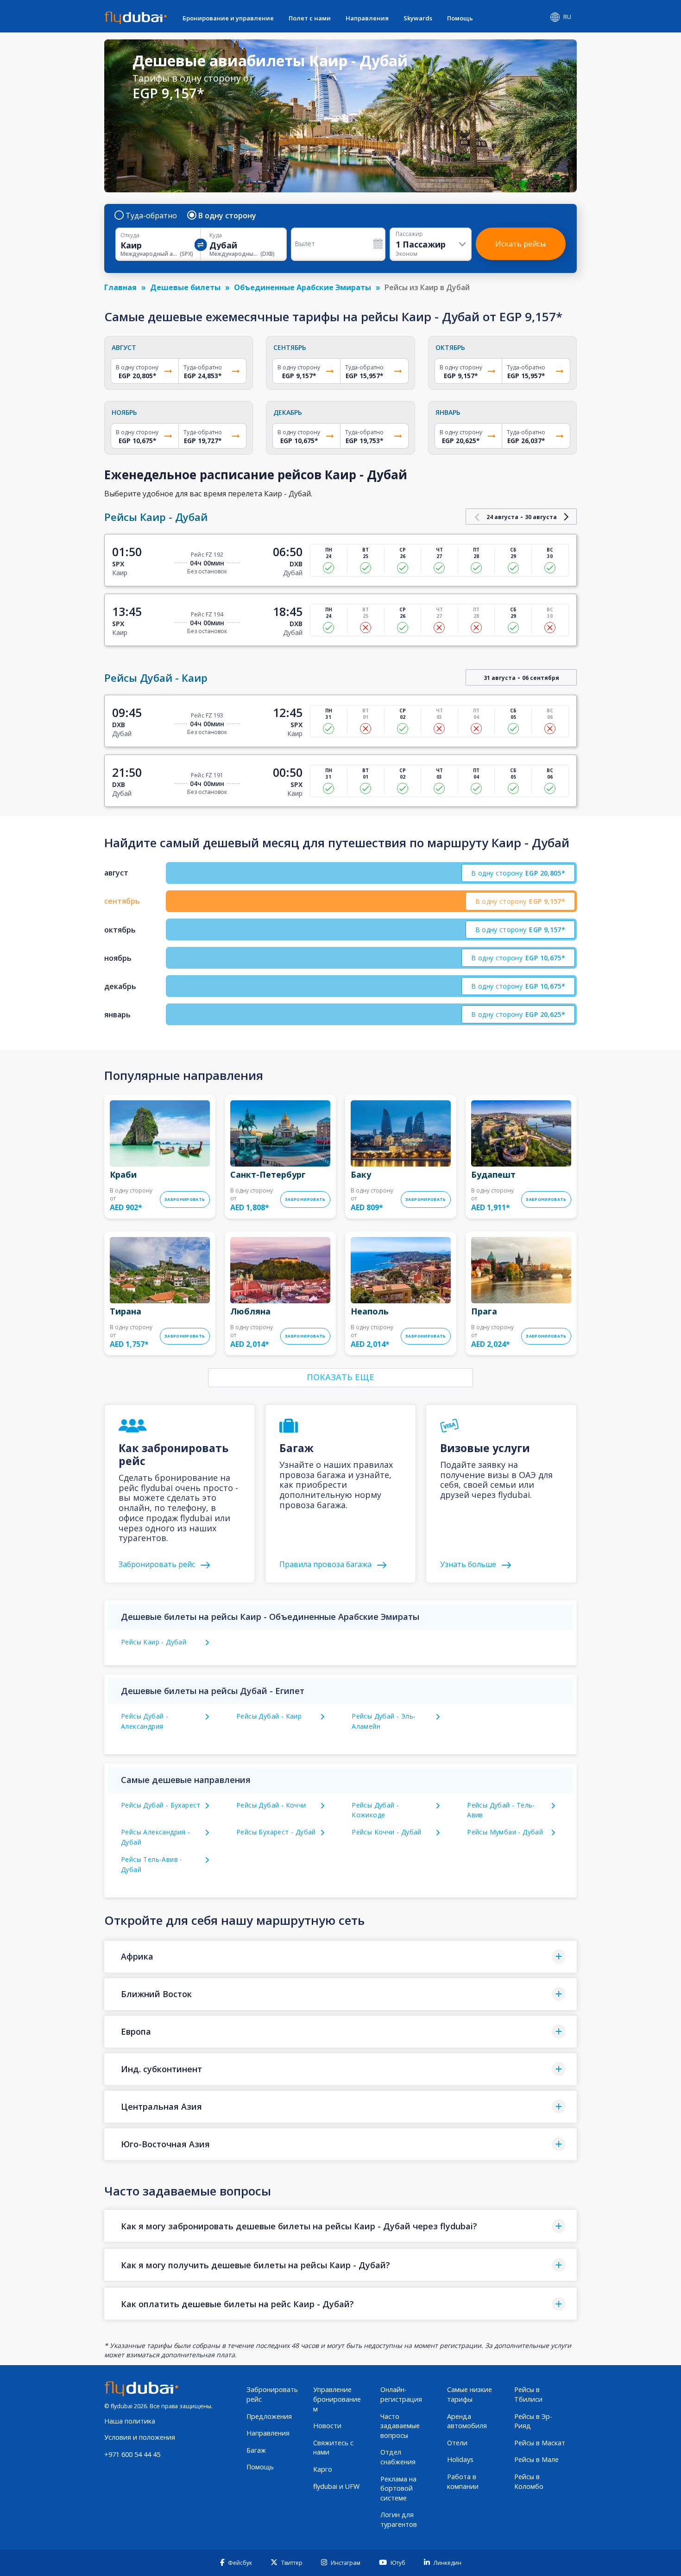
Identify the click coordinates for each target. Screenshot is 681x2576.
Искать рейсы (520, 244)
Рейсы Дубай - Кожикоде (375, 1810)
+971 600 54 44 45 (132, 2454)
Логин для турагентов (399, 2519)
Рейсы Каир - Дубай (154, 1642)
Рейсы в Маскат (540, 2443)
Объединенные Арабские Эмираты (303, 287)
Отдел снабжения (398, 2457)
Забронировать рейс (272, 2394)
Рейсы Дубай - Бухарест (161, 1805)
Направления (367, 18)
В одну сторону (227, 216)
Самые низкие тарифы (470, 2394)
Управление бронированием (337, 2399)
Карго (323, 2469)
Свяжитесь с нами (333, 2448)
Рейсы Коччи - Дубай (387, 1832)
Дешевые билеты (185, 287)
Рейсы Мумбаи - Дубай (505, 1832)
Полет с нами (310, 18)
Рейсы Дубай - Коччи (271, 1805)
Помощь (460, 18)
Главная (120, 287)
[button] (340, 1957)
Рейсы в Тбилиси (528, 2394)
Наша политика (130, 2421)
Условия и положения (140, 2437)
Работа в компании (463, 2481)
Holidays (460, 2459)
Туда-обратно (151, 216)
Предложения (269, 2416)
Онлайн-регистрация (401, 2394)
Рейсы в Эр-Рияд (533, 2421)
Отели (457, 2443)
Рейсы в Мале (536, 2459)
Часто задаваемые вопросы (400, 2426)
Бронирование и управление (228, 18)
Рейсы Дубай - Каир (269, 1716)
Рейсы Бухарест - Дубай (276, 1832)
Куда (216, 235)
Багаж (256, 2450)
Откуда (130, 235)
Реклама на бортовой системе (398, 2488)
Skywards (418, 18)
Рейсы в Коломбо (529, 2481)
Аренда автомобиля (467, 2421)
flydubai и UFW (336, 2486)
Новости (327, 2426)
